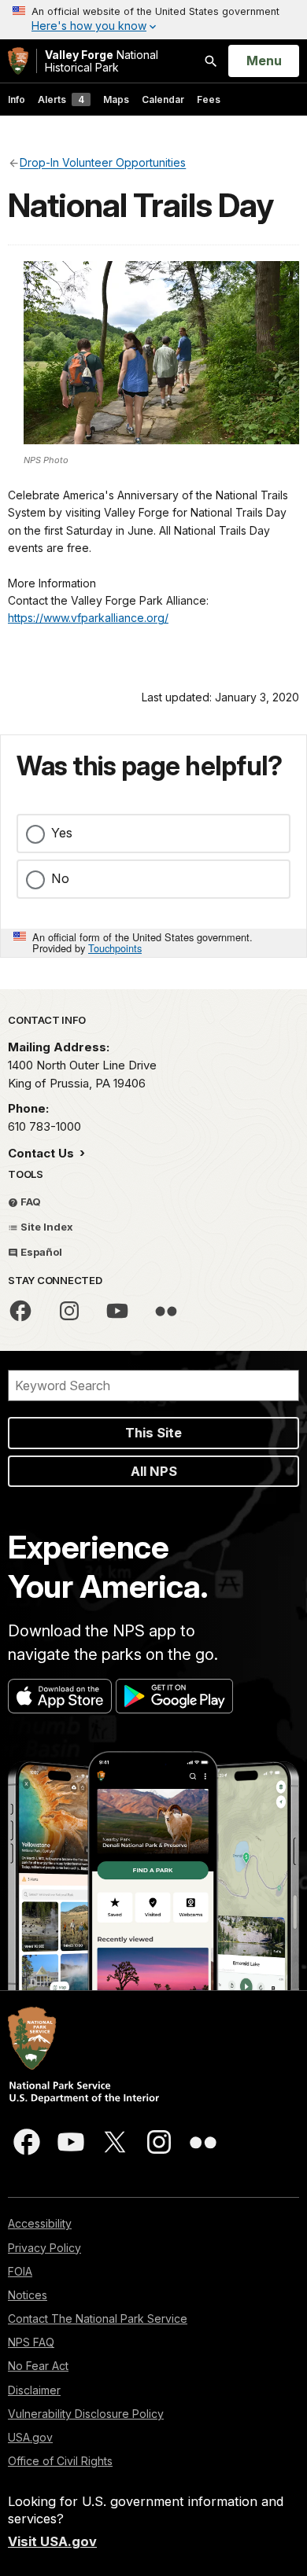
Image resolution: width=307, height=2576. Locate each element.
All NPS (154, 1471)
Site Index (46, 1227)
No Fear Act (38, 2366)
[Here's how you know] (153, 20)
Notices (28, 2295)
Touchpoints (115, 948)
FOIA (20, 2271)
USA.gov (30, 2437)
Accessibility (40, 2223)
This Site (153, 1433)
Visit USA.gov (52, 2541)
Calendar (163, 99)
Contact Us (43, 1153)
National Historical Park (102, 61)
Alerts (61, 99)
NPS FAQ (31, 2342)
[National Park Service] (18, 61)
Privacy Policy (44, 2248)
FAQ (30, 1202)
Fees (209, 99)
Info (17, 99)
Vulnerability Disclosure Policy (86, 2414)
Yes (62, 833)
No (60, 878)
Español (40, 1252)
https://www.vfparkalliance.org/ (88, 618)
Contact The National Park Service (98, 2318)
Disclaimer (34, 2390)
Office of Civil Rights (60, 2461)
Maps (116, 99)
